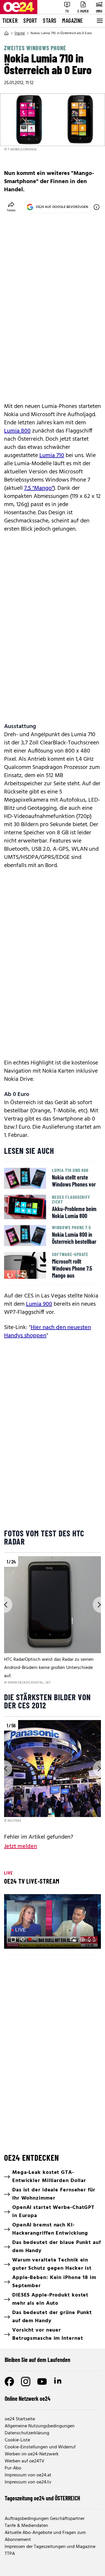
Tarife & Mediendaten (26, 2526)
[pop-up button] (82, 1939)
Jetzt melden (21, 1847)
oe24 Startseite (20, 2419)
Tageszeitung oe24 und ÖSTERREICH (42, 2498)
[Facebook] (9, 2382)
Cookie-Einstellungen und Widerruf (40, 2447)
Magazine (73, 20)
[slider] (34, 1939)
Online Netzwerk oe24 (28, 2398)
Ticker (10, 20)
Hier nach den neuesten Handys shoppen (48, 1332)
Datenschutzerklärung (27, 2433)
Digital (20, 33)
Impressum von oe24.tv (28, 2482)
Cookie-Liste (17, 2440)
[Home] (6, 33)
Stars (50, 20)
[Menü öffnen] (99, 21)
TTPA (10, 2554)
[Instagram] (26, 2382)
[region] (52, 1621)
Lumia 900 (39, 1304)
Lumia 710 (52, 456)
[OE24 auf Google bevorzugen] (97, 207)
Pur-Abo (13, 2468)
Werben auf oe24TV (24, 2461)
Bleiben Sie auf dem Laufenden (37, 2360)
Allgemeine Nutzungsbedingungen (40, 2426)
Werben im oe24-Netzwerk (32, 2454)
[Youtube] (42, 2382)
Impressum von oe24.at (28, 2475)
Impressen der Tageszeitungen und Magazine (50, 2547)
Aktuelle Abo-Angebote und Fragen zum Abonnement (45, 2536)
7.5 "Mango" (39, 488)
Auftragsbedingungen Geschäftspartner (45, 2519)
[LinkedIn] (58, 2382)
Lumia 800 (17, 431)
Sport (30, 20)
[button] (13, 1939)
